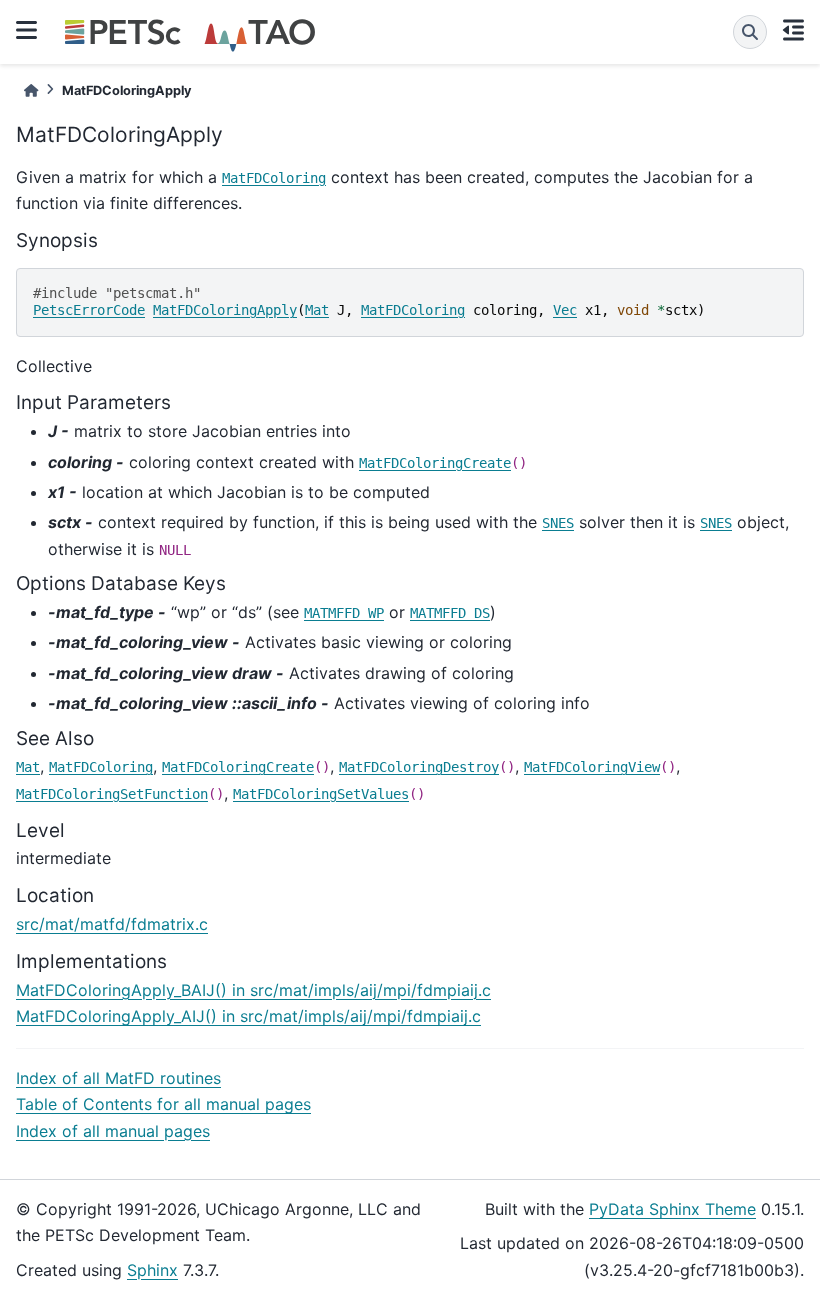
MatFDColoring (274, 178)
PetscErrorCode (89, 310)
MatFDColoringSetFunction (112, 794)
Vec (565, 310)
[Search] (750, 32)
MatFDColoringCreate (435, 463)
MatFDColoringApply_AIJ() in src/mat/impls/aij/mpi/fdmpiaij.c (248, 1016)
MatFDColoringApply (225, 310)
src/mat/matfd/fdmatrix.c (112, 924)
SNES (558, 523)
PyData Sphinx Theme (672, 1209)
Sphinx (152, 1270)
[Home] (31, 90)
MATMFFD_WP (344, 613)
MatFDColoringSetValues (321, 794)
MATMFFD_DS (450, 613)
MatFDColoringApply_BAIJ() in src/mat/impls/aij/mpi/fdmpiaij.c (253, 990)
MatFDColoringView (592, 767)
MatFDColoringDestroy (419, 767)
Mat (317, 310)
